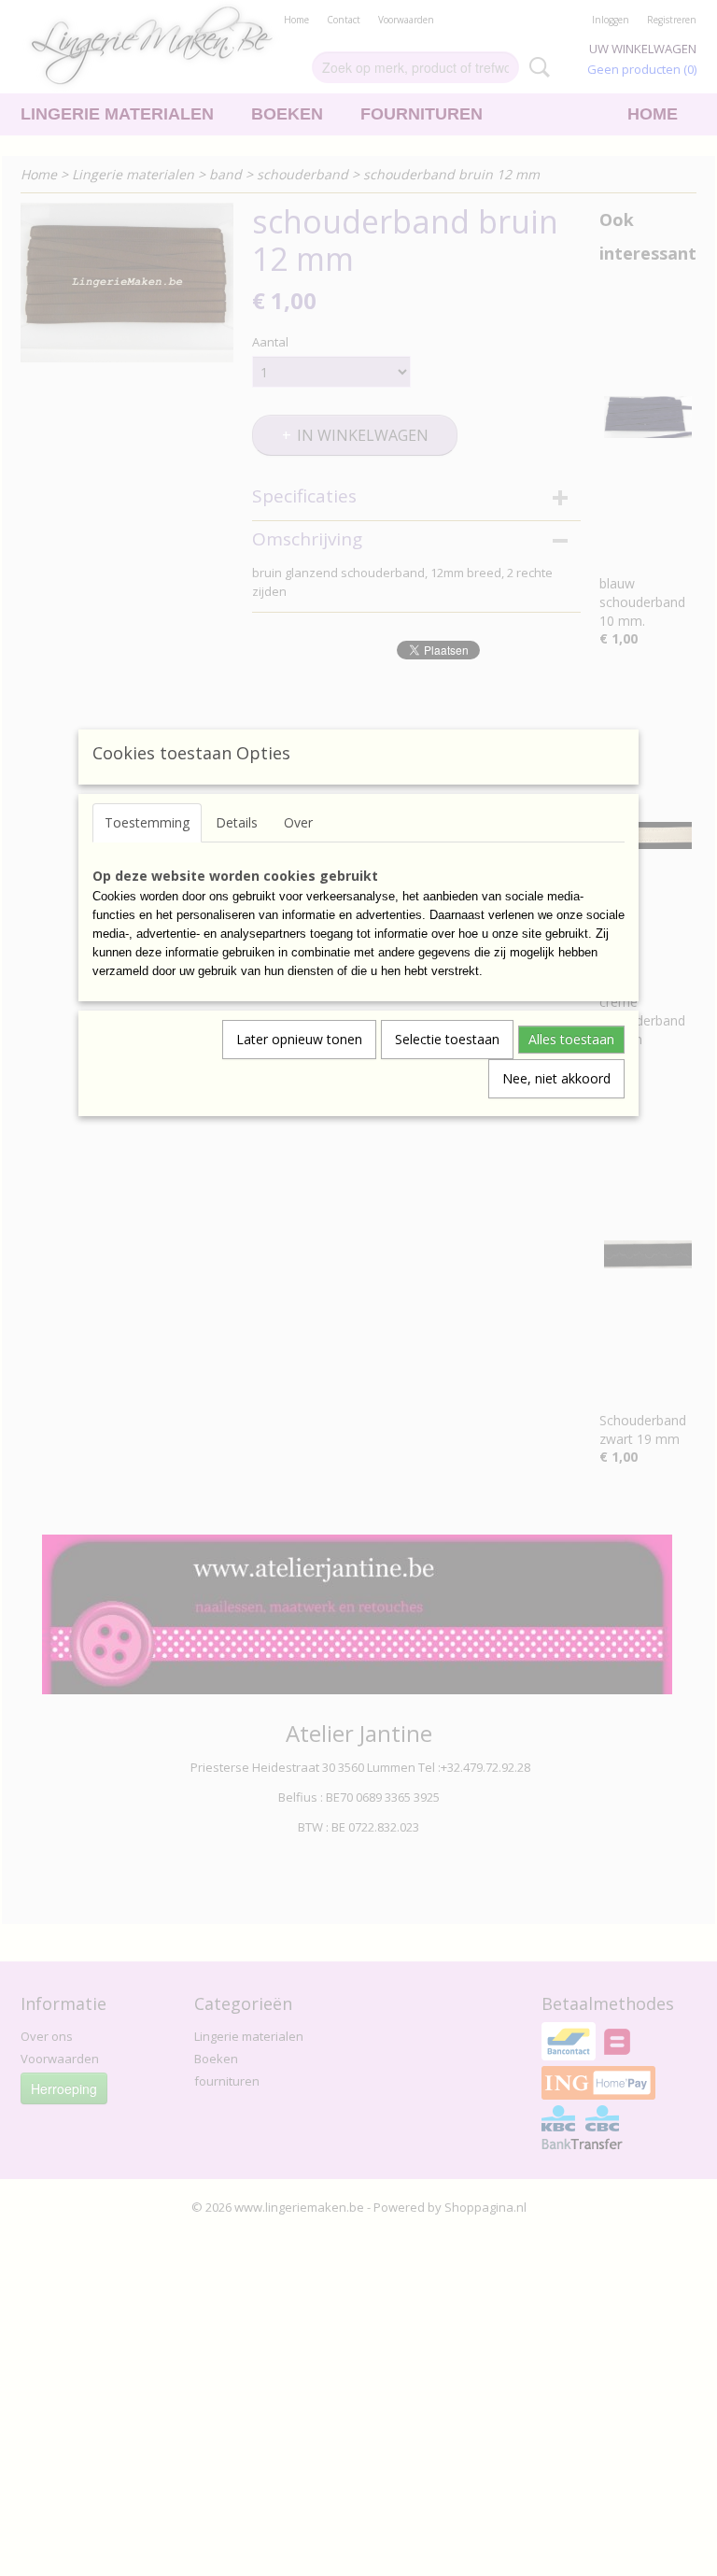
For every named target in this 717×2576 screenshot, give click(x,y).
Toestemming (147, 822)
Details (237, 822)
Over (298, 822)
